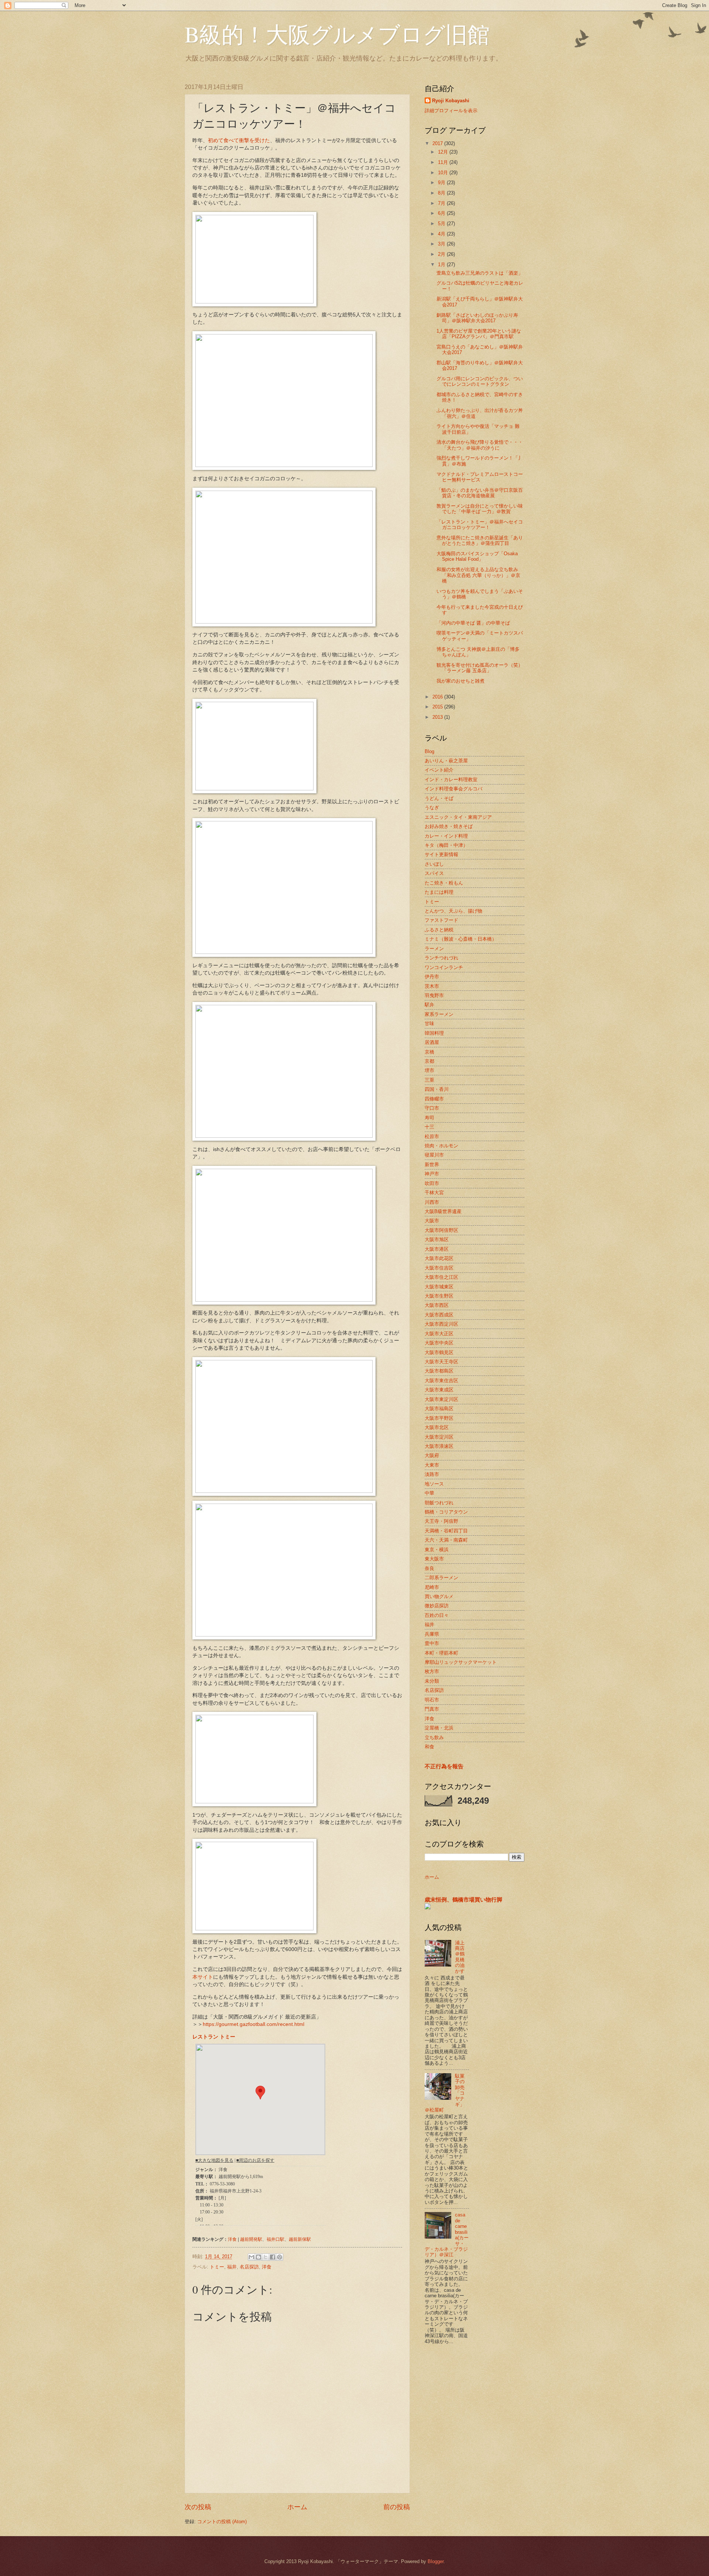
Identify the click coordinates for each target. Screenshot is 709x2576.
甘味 (429, 1023)
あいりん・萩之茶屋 (446, 761)
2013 (438, 717)
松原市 (432, 1136)
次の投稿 (198, 2507)
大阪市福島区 (439, 1409)
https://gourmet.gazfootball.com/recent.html (254, 2024)
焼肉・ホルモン (441, 1146)
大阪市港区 (437, 1249)
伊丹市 (432, 977)
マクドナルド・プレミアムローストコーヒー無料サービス (480, 477)
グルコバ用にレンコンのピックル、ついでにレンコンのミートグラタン (480, 381)
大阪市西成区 (439, 1315)
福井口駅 (275, 2239)
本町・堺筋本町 (441, 1653)
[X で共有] (266, 2257)
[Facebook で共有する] (273, 2257)
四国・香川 (437, 1089)
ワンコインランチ (444, 967)
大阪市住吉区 (439, 1268)
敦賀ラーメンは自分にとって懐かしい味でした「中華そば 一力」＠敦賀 (480, 509)
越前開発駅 (251, 2239)
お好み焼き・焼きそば (449, 826)
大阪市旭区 (437, 1239)
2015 (438, 707)
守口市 (432, 1108)
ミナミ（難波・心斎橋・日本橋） (461, 939)
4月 (442, 234)
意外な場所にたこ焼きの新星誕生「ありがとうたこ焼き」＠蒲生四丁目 (480, 540)
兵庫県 (432, 1634)
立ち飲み (434, 1737)
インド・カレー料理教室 (451, 779)
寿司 (429, 1118)
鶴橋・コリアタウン (446, 1512)
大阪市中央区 (439, 1343)
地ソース (434, 1484)
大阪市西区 (437, 1305)
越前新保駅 (300, 2239)
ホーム (297, 2507)
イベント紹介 (439, 770)
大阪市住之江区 (441, 1277)
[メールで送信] (251, 2257)
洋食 (232, 2239)
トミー (217, 2267)
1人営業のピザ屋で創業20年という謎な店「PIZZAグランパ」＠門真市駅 (479, 334)
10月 (444, 173)
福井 (232, 2267)
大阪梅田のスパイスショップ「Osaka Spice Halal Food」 (477, 556)
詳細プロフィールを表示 (451, 111)
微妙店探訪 (437, 1606)
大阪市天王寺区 (441, 1362)
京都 (429, 1061)
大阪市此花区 (439, 1258)
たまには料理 (439, 892)
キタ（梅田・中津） (446, 845)
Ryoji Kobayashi (451, 101)
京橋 (429, 1052)
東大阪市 (434, 1559)
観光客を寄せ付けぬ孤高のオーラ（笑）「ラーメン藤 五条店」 (480, 668)
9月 (442, 183)
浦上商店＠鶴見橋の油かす (460, 1957)
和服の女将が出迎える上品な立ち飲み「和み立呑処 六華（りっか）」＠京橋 (478, 575)
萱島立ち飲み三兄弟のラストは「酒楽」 (480, 273)
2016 (438, 697)
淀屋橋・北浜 (439, 1728)
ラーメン (434, 949)
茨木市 (432, 986)
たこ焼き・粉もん (444, 883)
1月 (442, 265)
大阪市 (432, 1221)
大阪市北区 (437, 1427)
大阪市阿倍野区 (441, 1230)
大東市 (432, 1465)
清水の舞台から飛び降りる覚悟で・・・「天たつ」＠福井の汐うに (480, 445)
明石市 (432, 1700)
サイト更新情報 (441, 854)
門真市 (432, 1709)
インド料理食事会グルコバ (453, 789)
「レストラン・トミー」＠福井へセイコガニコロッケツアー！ (480, 525)
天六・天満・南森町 (446, 1540)
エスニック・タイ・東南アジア (458, 817)
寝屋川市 (434, 1155)
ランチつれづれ (441, 958)
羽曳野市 (434, 995)
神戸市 (432, 1174)
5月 (442, 224)
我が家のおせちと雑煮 (460, 681)
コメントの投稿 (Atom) (222, 2522)
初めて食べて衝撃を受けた (239, 140)
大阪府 (432, 1455)
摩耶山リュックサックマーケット (461, 1662)
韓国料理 (434, 1033)
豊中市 (432, 1643)
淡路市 (432, 1474)
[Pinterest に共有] (280, 2257)
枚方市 (432, 1671)
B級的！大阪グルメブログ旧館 (337, 34)
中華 (429, 1493)
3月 (442, 244)
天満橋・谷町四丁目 (446, 1531)
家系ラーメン (439, 1014)
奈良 (429, 1568)
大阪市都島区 (439, 1371)
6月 (442, 213)
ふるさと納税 (439, 930)
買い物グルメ (439, 1596)
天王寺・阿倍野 (441, 1521)
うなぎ (432, 808)
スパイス (434, 873)
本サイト (203, 1977)
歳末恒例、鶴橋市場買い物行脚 (463, 1900)
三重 (429, 1080)
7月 (442, 203)
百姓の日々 (437, 1615)
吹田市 (432, 1183)
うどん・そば (439, 798)
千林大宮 (434, 1193)
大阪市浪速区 (439, 1446)
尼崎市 (432, 1587)
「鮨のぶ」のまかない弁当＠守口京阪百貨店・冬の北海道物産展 (480, 493)
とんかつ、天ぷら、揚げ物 (453, 911)
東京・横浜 (437, 1550)
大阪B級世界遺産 (443, 1211)
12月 (444, 152)
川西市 (432, 1202)
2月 (442, 254)
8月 (442, 193)
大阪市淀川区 (439, 1437)
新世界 (432, 1165)
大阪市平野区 (439, 1418)
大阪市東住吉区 (441, 1380)
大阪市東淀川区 (441, 1399)
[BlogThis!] (258, 2257)
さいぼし (434, 864)
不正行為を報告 (444, 1766)
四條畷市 (434, 1099)
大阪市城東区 (439, 1287)
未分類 (432, 1681)
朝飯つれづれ (439, 1503)
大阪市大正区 (439, 1334)
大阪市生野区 (439, 1296)
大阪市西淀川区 (441, 1324)
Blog (429, 751)
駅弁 (429, 1005)
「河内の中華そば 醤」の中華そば (473, 623)
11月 (444, 162)
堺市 (429, 1070)
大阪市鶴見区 (439, 1352)
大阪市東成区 (439, 1390)
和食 (429, 1747)
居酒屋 (432, 1042)
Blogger (436, 2561)
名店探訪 (249, 2267)
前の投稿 (397, 2507)
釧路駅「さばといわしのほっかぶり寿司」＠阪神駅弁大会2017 (477, 318)
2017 (438, 143)
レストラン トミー (214, 2037)
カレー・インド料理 (446, 836)
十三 (429, 1127)
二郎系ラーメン (441, 1578)
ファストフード (441, 920)
